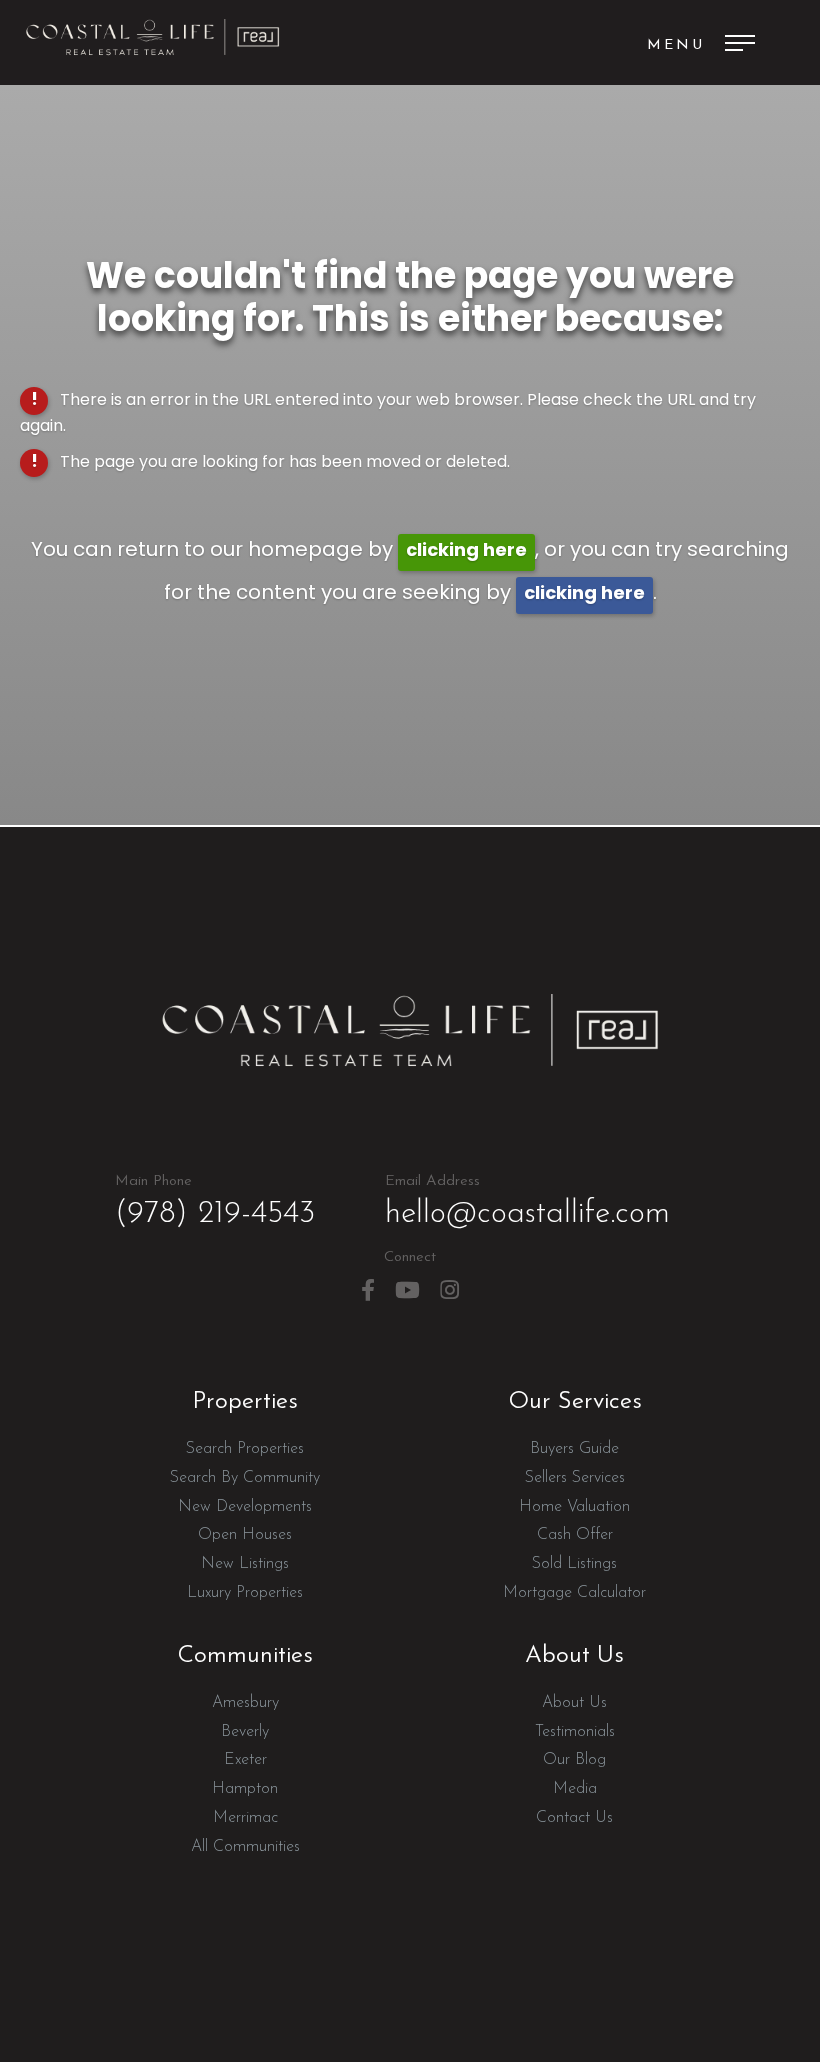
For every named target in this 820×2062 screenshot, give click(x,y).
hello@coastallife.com (527, 1202)
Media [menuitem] (575, 1789)
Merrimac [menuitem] (245, 1818)
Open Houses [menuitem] (245, 1535)
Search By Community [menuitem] (245, 1478)
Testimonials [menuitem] (575, 1732)
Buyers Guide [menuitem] (574, 1449)
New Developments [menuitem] (245, 1507)
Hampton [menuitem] (245, 1789)
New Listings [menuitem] (245, 1564)
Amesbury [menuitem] (245, 1703)
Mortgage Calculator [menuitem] (574, 1593)
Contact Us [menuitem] (574, 1818)
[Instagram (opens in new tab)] (449, 1290)
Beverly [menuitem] (245, 1732)
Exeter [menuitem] (245, 1760)
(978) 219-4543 (215, 1202)
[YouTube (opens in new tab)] (407, 1290)
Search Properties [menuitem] (245, 1449)
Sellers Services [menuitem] (575, 1478)
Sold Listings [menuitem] (574, 1564)
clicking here (466, 551)
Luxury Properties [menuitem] (245, 1593)
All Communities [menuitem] (245, 1847)
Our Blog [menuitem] (574, 1760)
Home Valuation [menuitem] (574, 1507)
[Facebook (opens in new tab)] (368, 1290)
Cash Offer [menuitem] (575, 1535)
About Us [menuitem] (574, 1703)
